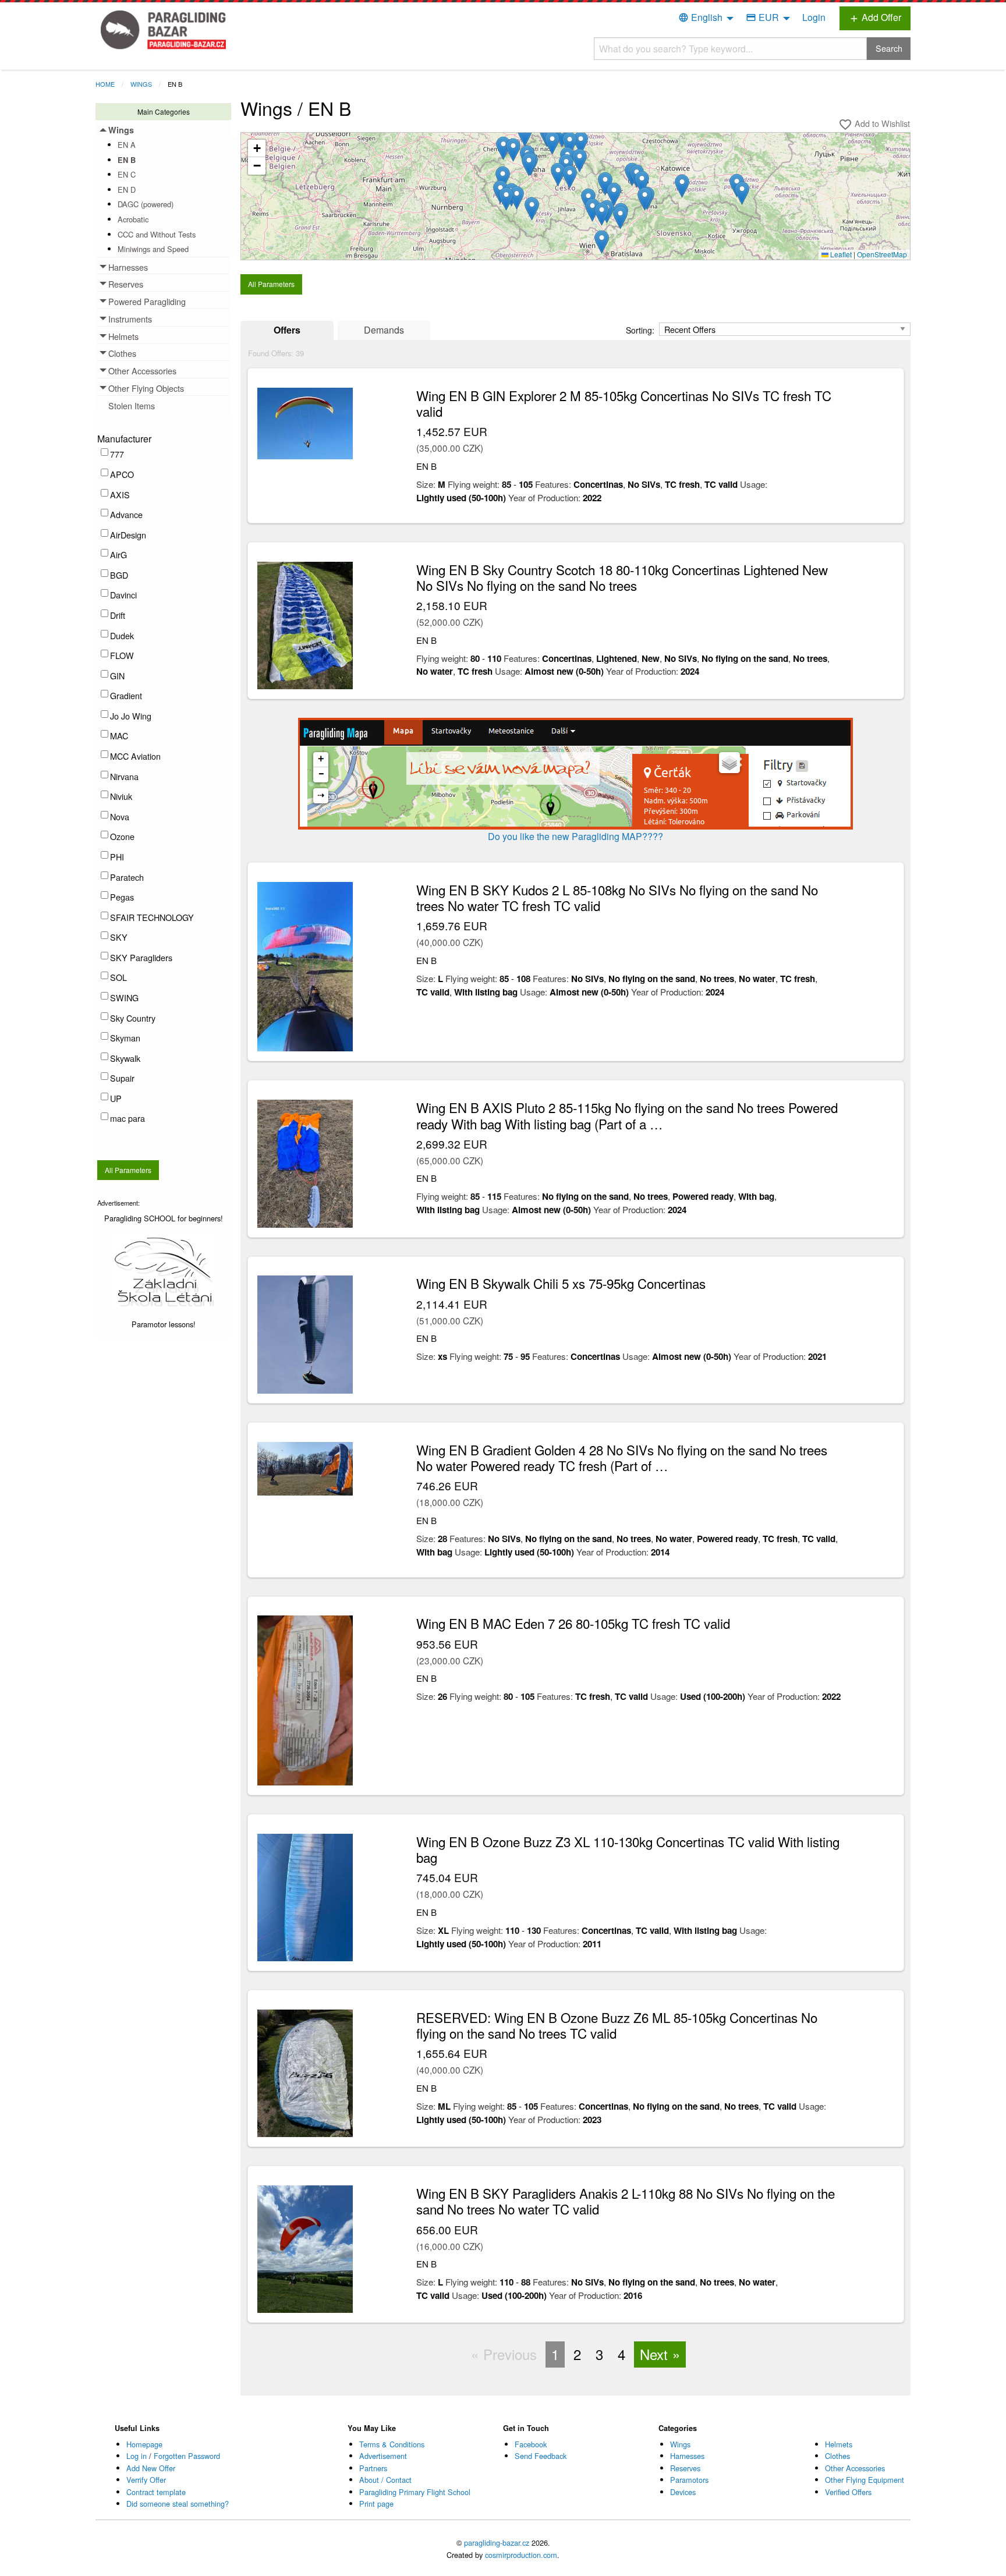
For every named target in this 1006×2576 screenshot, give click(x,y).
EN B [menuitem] (127, 160)
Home (105, 84)
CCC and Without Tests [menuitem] (157, 234)
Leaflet (840, 254)
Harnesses (687, 2456)
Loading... (580, 200)
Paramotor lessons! (164, 1324)
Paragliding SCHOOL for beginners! (164, 1218)
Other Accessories (855, 2468)
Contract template (156, 2492)
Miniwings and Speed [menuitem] (153, 249)
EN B (175, 84)
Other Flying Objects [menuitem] (146, 388)
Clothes (837, 2456)
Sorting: (641, 330)
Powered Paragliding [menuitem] (147, 301)
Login (814, 17)
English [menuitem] (700, 17)
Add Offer (875, 17)
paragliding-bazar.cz (497, 2543)
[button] (614, 194)
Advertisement (383, 2456)
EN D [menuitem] (127, 189)
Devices (683, 2492)
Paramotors (689, 2480)
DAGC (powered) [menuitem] (146, 204)
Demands (384, 330)
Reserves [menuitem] (126, 284)
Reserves (685, 2468)
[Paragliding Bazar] (166, 29)
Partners (373, 2468)
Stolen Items (132, 405)
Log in (137, 2456)
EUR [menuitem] (762, 17)
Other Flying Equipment (865, 2480)
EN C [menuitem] (127, 174)
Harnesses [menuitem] (128, 267)
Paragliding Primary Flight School (415, 2492)
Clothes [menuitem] (122, 353)
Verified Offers (848, 2492)
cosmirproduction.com (521, 2555)
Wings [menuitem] (121, 130)
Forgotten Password (187, 2456)
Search (889, 48)
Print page (376, 2504)
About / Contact (385, 2480)
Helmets (839, 2444)
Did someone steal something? (178, 2504)
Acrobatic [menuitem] (133, 219)
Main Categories (164, 111)
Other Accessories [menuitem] (142, 371)
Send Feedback (541, 2456)
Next (654, 2354)
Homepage (144, 2444)
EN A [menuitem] (127, 145)
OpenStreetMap (882, 254)
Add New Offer (151, 2468)
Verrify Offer (146, 2480)
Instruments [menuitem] (130, 319)
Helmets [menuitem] (123, 336)
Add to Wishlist (874, 124)
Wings (141, 84)
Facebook (531, 2444)
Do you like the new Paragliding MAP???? (575, 836)
